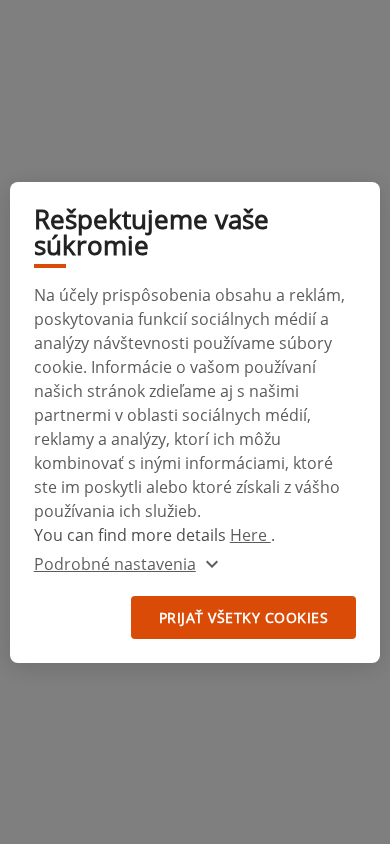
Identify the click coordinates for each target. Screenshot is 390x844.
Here (250, 535)
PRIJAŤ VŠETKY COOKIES (244, 617)
